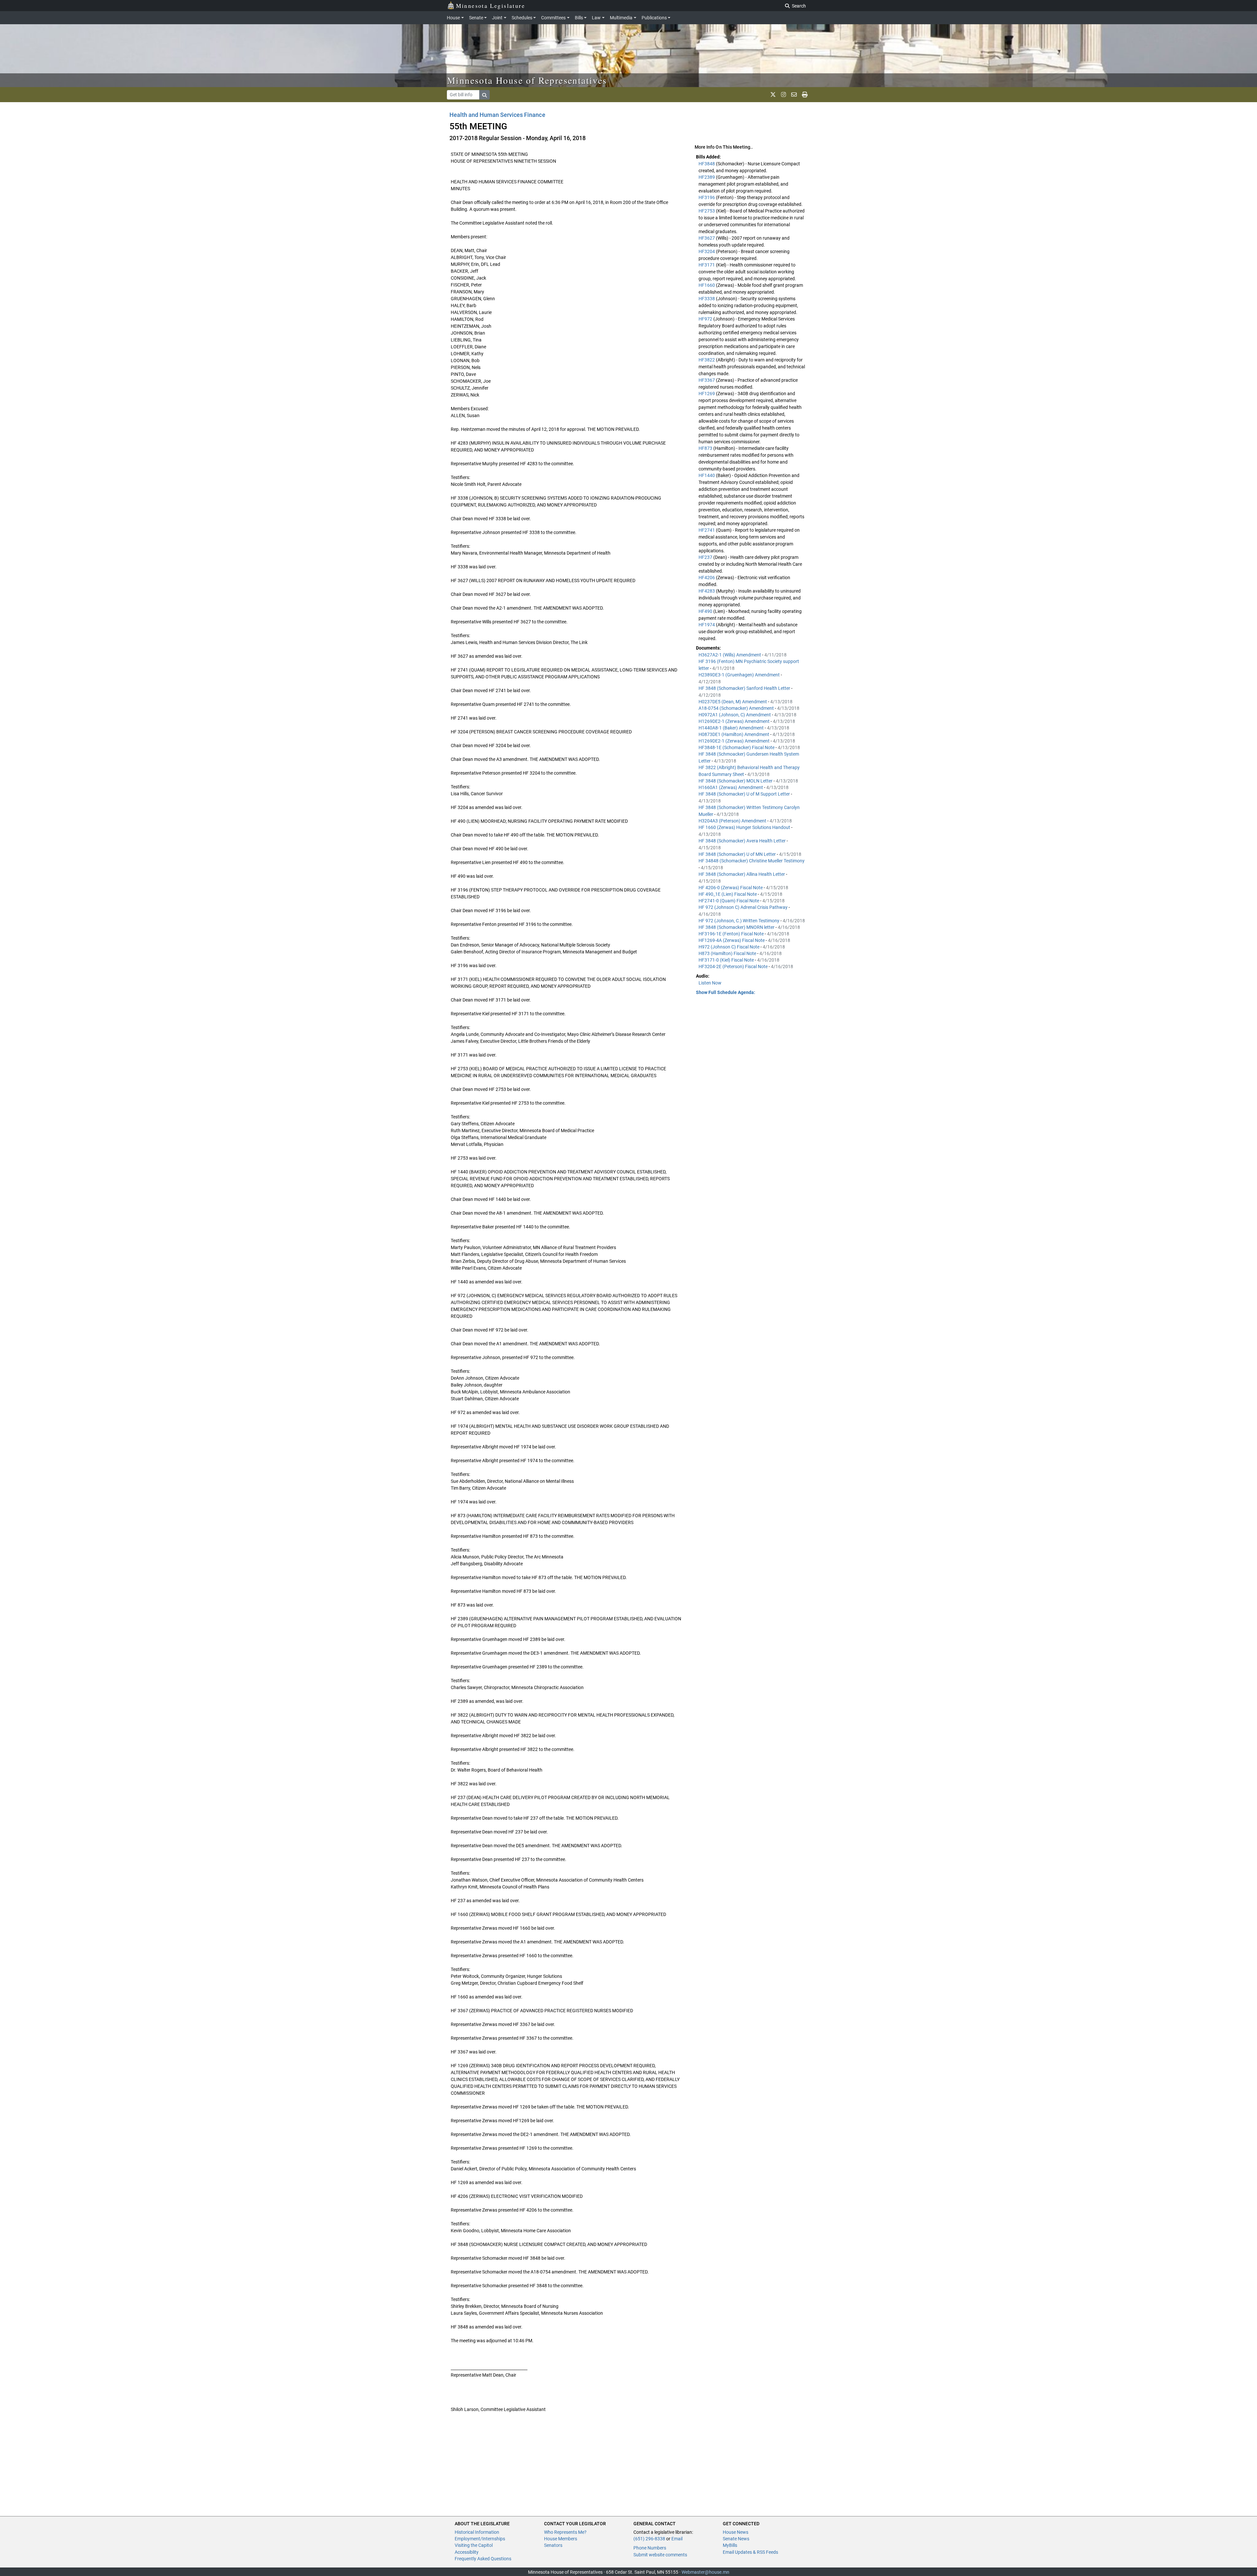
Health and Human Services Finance (497, 115)
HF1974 (707, 625)
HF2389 (707, 177)
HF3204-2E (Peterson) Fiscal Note (734, 966)
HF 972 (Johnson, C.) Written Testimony (739, 921)
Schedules (522, 18)
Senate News (736, 2539)
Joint (497, 18)
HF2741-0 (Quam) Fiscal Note (729, 901)
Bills (579, 18)
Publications (654, 18)
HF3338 (707, 299)
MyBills (730, 2545)
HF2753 (707, 211)
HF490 (706, 611)
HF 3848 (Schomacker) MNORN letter (737, 927)
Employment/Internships (480, 2539)
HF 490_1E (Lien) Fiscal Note (728, 894)
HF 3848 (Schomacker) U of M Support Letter (745, 794)
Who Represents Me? (565, 2532)
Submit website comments (660, 2555)
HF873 (706, 448)
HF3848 (707, 164)
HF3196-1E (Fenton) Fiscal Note (732, 934)
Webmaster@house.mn (705, 2572)
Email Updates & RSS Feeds (750, 2552)
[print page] (805, 95)
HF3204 (707, 251)
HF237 (706, 557)
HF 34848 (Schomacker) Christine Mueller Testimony (752, 861)
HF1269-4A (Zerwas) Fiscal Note (732, 940)
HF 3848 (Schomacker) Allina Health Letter (742, 874)
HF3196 (707, 197)
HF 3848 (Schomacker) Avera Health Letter (743, 841)
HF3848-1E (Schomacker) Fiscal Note (737, 747)
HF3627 (707, 238)
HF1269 (707, 394)
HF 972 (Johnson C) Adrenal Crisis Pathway (744, 907)
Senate (476, 18)
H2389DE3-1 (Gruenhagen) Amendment (740, 675)
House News (736, 2532)
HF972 (706, 319)
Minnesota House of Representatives (527, 80)
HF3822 (707, 360)
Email (677, 2539)
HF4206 (707, 578)
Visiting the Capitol (474, 2545)
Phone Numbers (650, 2548)
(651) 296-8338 (649, 2539)
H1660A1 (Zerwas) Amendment (731, 787)
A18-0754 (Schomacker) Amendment (737, 708)
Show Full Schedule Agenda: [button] (726, 992)
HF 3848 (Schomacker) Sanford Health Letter (745, 688)
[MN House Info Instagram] (783, 95)
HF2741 (707, 530)
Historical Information (477, 2532)
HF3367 (707, 380)
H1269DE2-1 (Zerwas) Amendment (735, 721)
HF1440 (707, 475)
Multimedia (621, 18)
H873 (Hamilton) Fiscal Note (728, 953)
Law (596, 18)
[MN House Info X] (773, 95)
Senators (553, 2545)
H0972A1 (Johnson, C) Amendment (735, 715)
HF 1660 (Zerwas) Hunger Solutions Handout (745, 827)
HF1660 (707, 285)
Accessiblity (467, 2552)
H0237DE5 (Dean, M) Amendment (733, 702)
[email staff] (794, 95)
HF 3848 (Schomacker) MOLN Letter (736, 781)
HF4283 (707, 591)
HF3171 (707, 265)
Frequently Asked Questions (483, 2559)
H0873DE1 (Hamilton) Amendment (734, 734)
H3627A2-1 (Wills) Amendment (730, 655)
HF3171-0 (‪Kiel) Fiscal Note (727, 960)
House (453, 18)
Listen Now (710, 983)
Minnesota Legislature (491, 6)
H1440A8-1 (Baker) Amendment (732, 728)
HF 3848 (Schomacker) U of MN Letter (738, 854)
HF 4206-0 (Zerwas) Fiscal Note (731, 888)
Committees (553, 18)
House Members (561, 2539)
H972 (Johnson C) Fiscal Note (729, 947)
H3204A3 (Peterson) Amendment (733, 821)
